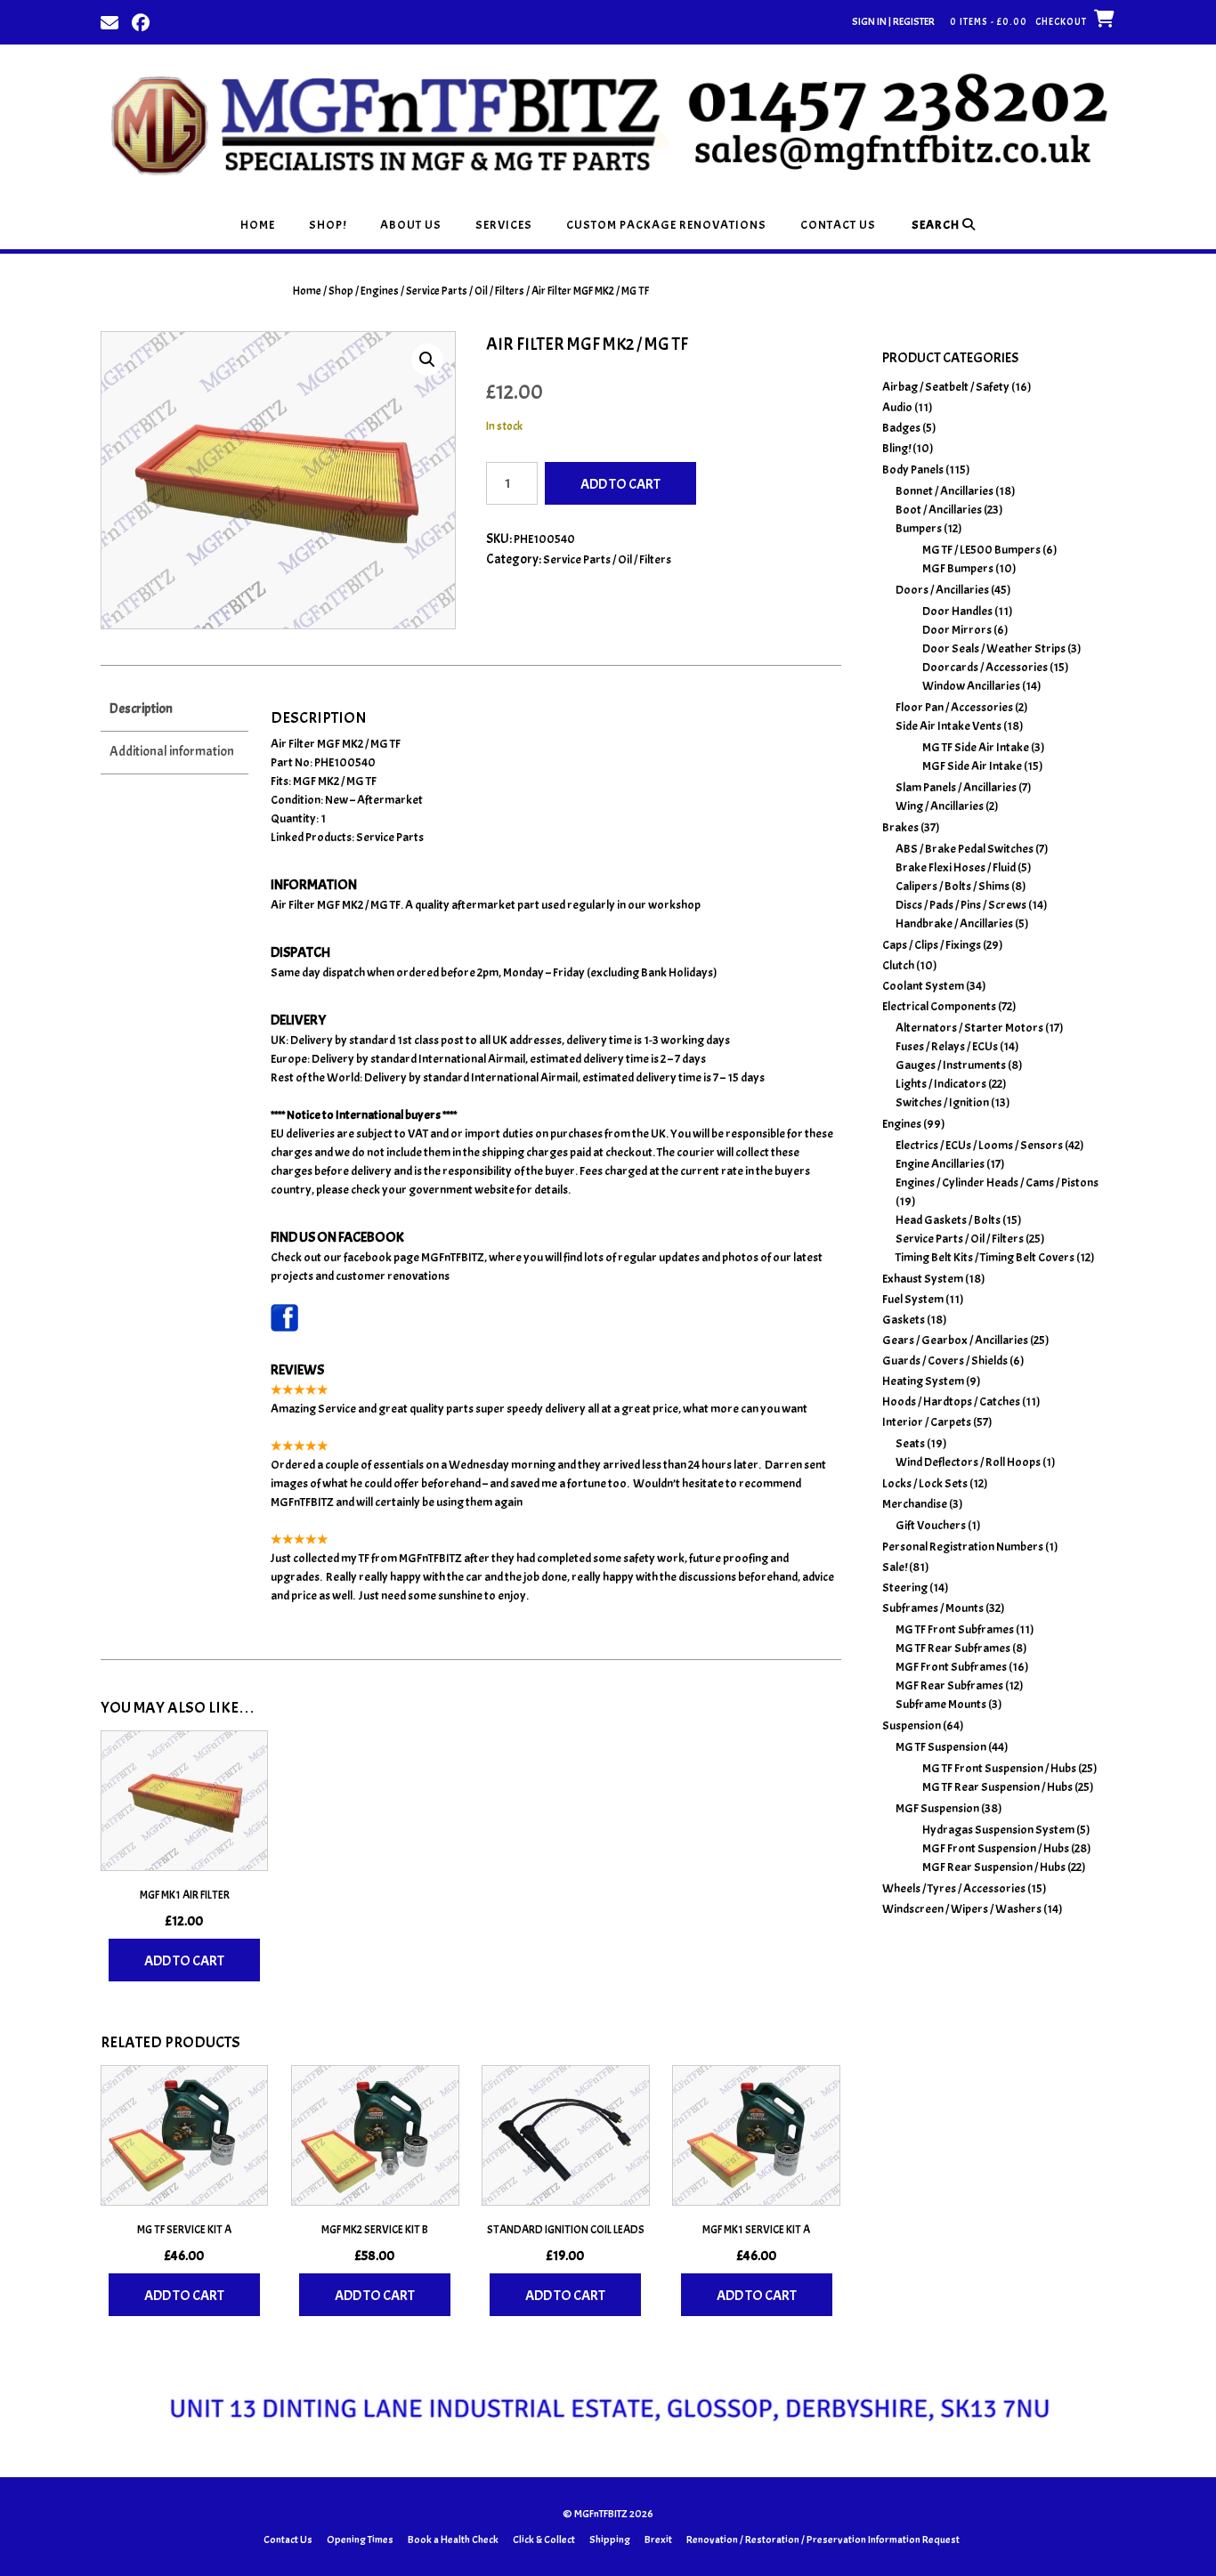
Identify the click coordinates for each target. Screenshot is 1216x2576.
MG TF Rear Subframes (953, 1648)
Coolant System (923, 986)
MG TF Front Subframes (955, 1629)
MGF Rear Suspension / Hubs (994, 1867)
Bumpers (919, 528)
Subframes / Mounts (933, 1608)
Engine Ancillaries (940, 1164)
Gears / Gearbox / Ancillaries (955, 1340)
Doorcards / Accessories (985, 667)
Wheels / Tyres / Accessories (954, 1888)
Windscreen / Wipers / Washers (962, 1909)
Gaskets (904, 1320)
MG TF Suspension (941, 1747)
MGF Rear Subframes (949, 1685)
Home (258, 225)
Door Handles (957, 611)
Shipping (610, 2540)
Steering (905, 1588)
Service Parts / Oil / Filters (465, 291)
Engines (380, 291)
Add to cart (620, 484)
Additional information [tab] (172, 752)
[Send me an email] (109, 21)
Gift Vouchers (931, 1525)
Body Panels (913, 470)
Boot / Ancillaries (939, 510)
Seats (910, 1443)
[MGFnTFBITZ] (608, 122)
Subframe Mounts (941, 1704)
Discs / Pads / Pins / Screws (961, 905)
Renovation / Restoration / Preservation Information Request (823, 2540)
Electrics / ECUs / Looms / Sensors (979, 1145)
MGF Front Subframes (951, 1667)
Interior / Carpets (927, 1422)
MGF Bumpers (958, 568)
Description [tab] (141, 709)
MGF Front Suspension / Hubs (996, 1848)
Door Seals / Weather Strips (994, 648)
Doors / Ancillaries (942, 590)
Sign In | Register (893, 21)
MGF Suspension (937, 1808)
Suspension (912, 1725)
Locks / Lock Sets (925, 1483)
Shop (341, 291)
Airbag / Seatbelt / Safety (946, 387)
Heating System (923, 1381)
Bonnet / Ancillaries (944, 491)
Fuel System (913, 1299)
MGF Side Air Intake (972, 766)
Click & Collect (544, 2540)
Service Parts (390, 837)
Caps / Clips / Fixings (932, 945)
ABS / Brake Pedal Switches (965, 849)
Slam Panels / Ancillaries (956, 787)
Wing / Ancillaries (940, 806)
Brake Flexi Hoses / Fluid (956, 867)
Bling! (896, 448)
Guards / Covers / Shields (945, 1361)
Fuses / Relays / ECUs (947, 1046)
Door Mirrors (957, 630)
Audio (897, 407)
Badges (901, 428)
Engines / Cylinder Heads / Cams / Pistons (997, 1183)
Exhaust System (923, 1279)
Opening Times (360, 2540)
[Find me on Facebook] (141, 21)
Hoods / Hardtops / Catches (951, 1401)
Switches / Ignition (942, 1102)
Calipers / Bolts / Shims (953, 886)
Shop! (328, 225)
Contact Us (838, 225)
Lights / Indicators (941, 1084)
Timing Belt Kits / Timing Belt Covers (985, 1257)
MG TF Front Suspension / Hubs (999, 1768)
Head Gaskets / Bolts (948, 1220)
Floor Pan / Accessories (954, 707)
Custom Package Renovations (666, 225)
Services (504, 225)
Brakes (900, 827)
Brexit (658, 2540)
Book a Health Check (453, 2540)
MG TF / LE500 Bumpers (981, 550)
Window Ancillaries (971, 686)
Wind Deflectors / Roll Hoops (968, 1462)
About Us (411, 225)
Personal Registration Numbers (963, 1547)
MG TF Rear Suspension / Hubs (997, 1787)
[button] (427, 360)
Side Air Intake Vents (948, 726)
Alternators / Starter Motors (969, 1028)
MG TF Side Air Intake (976, 747)
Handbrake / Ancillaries (954, 923)
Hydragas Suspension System (998, 1830)
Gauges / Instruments (951, 1065)
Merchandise (915, 1504)
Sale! (895, 1567)
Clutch (898, 965)
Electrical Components (939, 1006)
